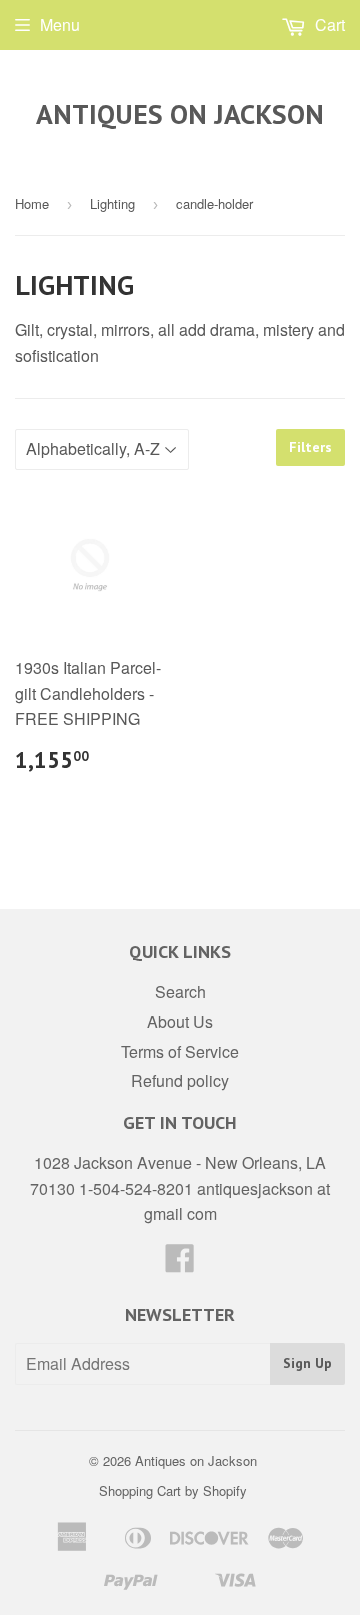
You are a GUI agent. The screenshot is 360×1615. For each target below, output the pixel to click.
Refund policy (180, 1080)
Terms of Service (180, 1051)
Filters (310, 447)
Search (180, 991)
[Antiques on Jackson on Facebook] (180, 1263)
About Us (180, 1021)
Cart (328, 24)
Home (32, 203)
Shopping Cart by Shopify (173, 1490)
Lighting (112, 203)
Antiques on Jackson (180, 114)
